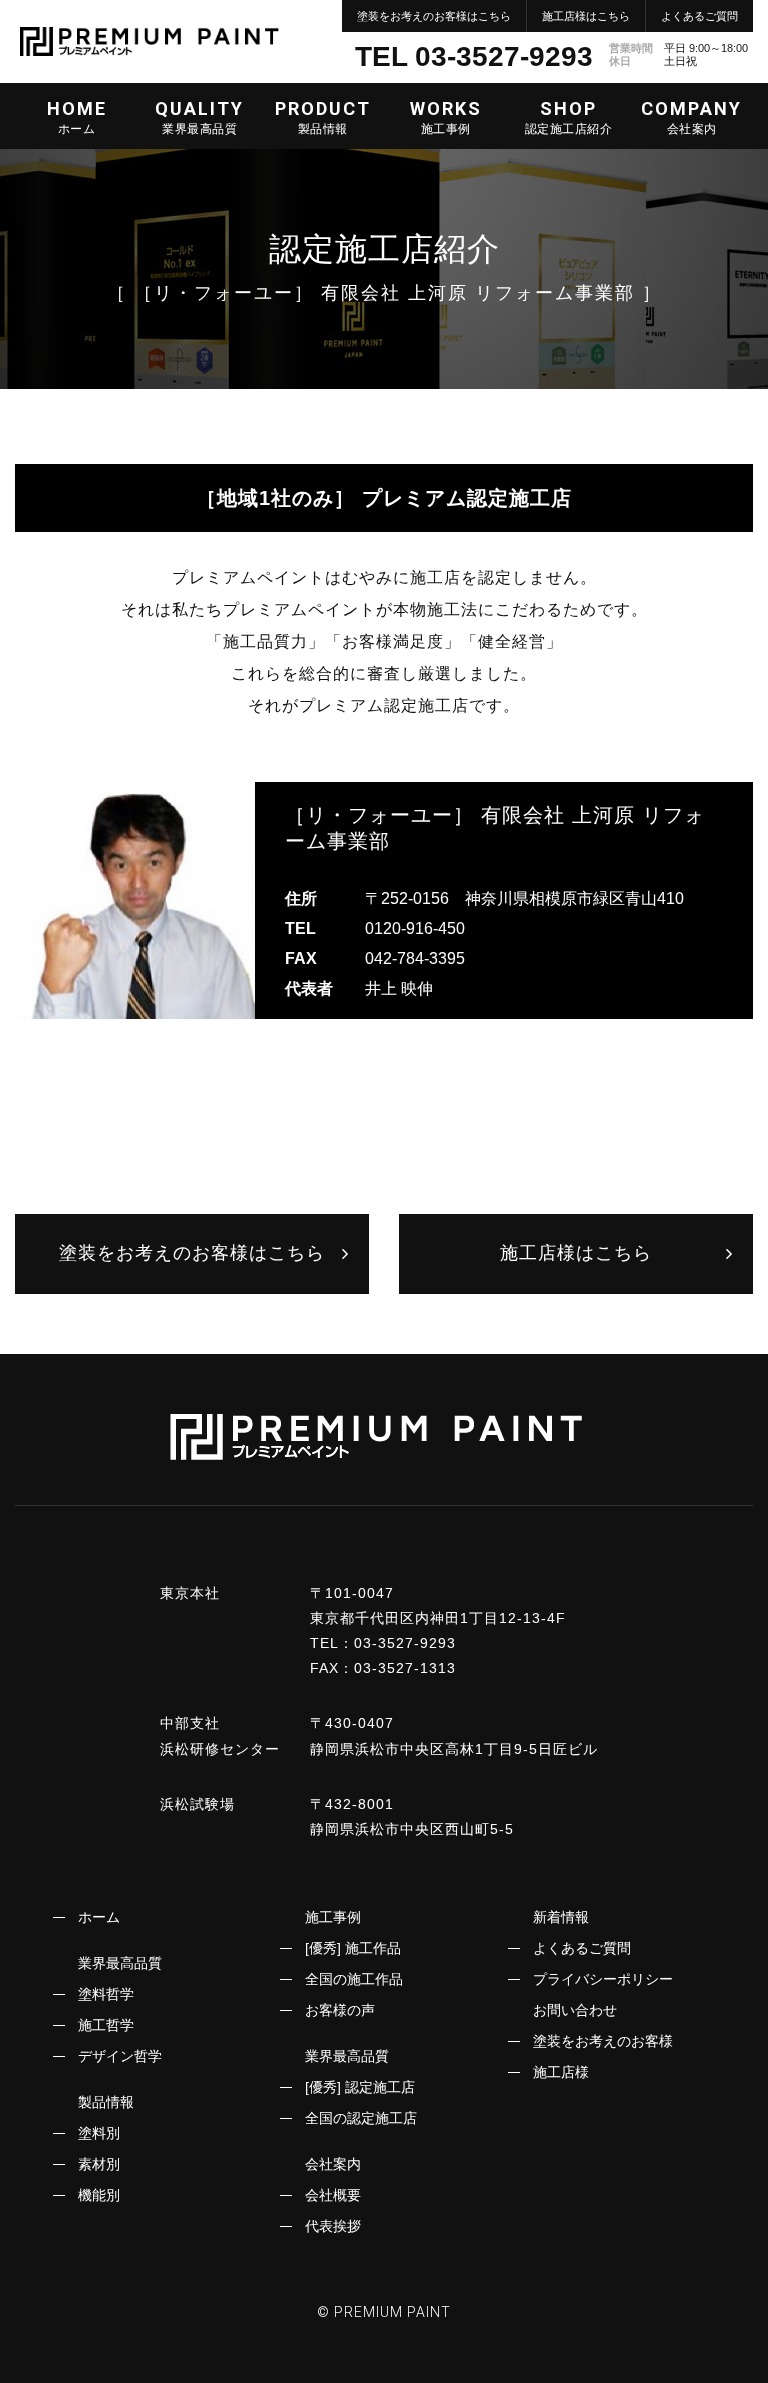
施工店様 (561, 2072)
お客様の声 (340, 2010)
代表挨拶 (333, 2226)
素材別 (99, 2164)
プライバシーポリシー (603, 1979)
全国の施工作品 (354, 1979)
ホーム (99, 1917)
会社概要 (333, 2195)
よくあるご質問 (699, 16)
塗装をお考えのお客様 (603, 2041)
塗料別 (99, 2133)
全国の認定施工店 (361, 2118)
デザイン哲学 (120, 2056)
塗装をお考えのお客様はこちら (434, 16)
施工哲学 (106, 2025)
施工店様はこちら (586, 16)
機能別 (99, 2195)
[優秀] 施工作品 (353, 1948)
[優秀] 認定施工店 (360, 2087)
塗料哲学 (106, 1994)
